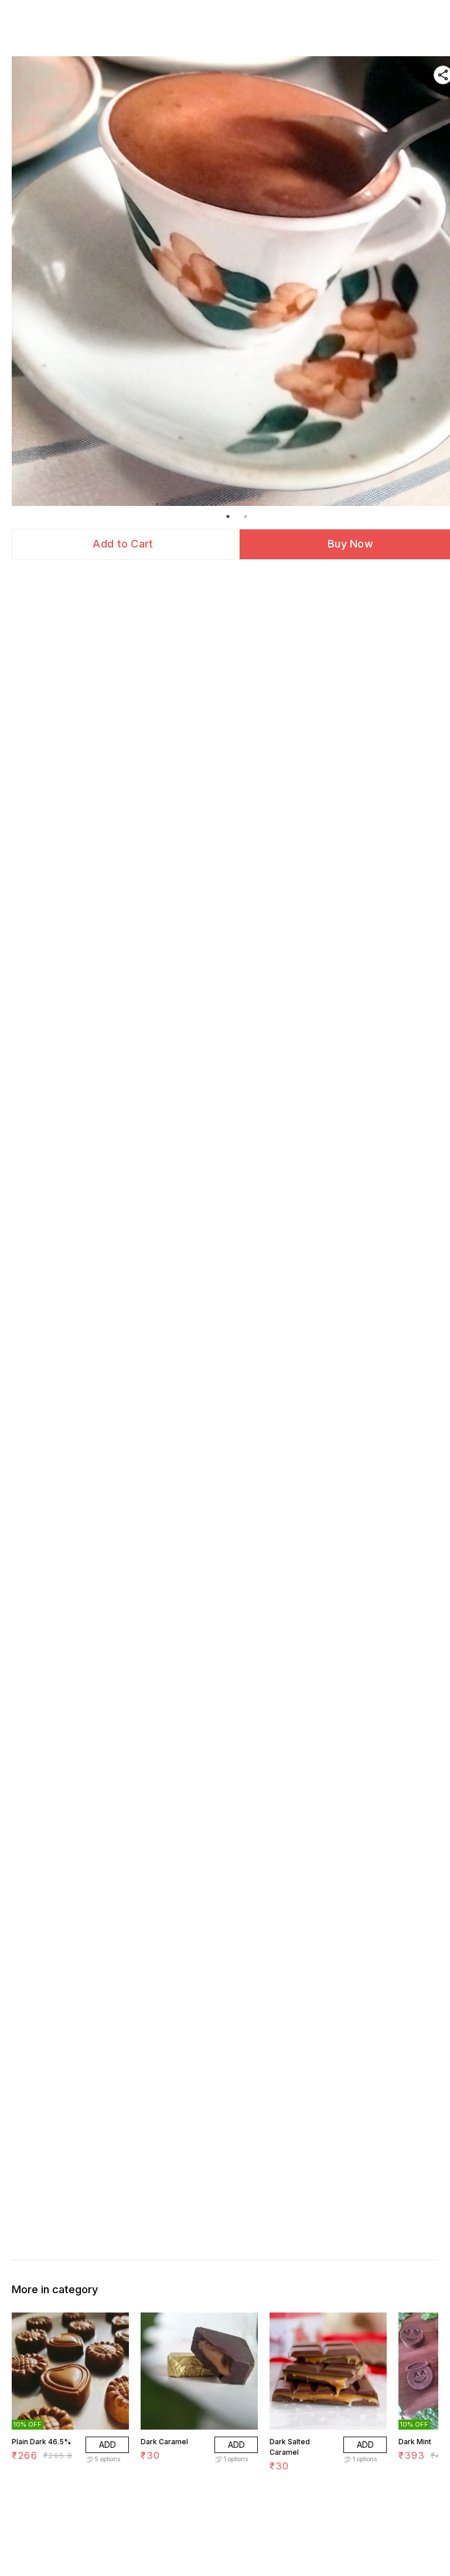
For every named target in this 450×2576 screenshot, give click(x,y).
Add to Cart (123, 544)
